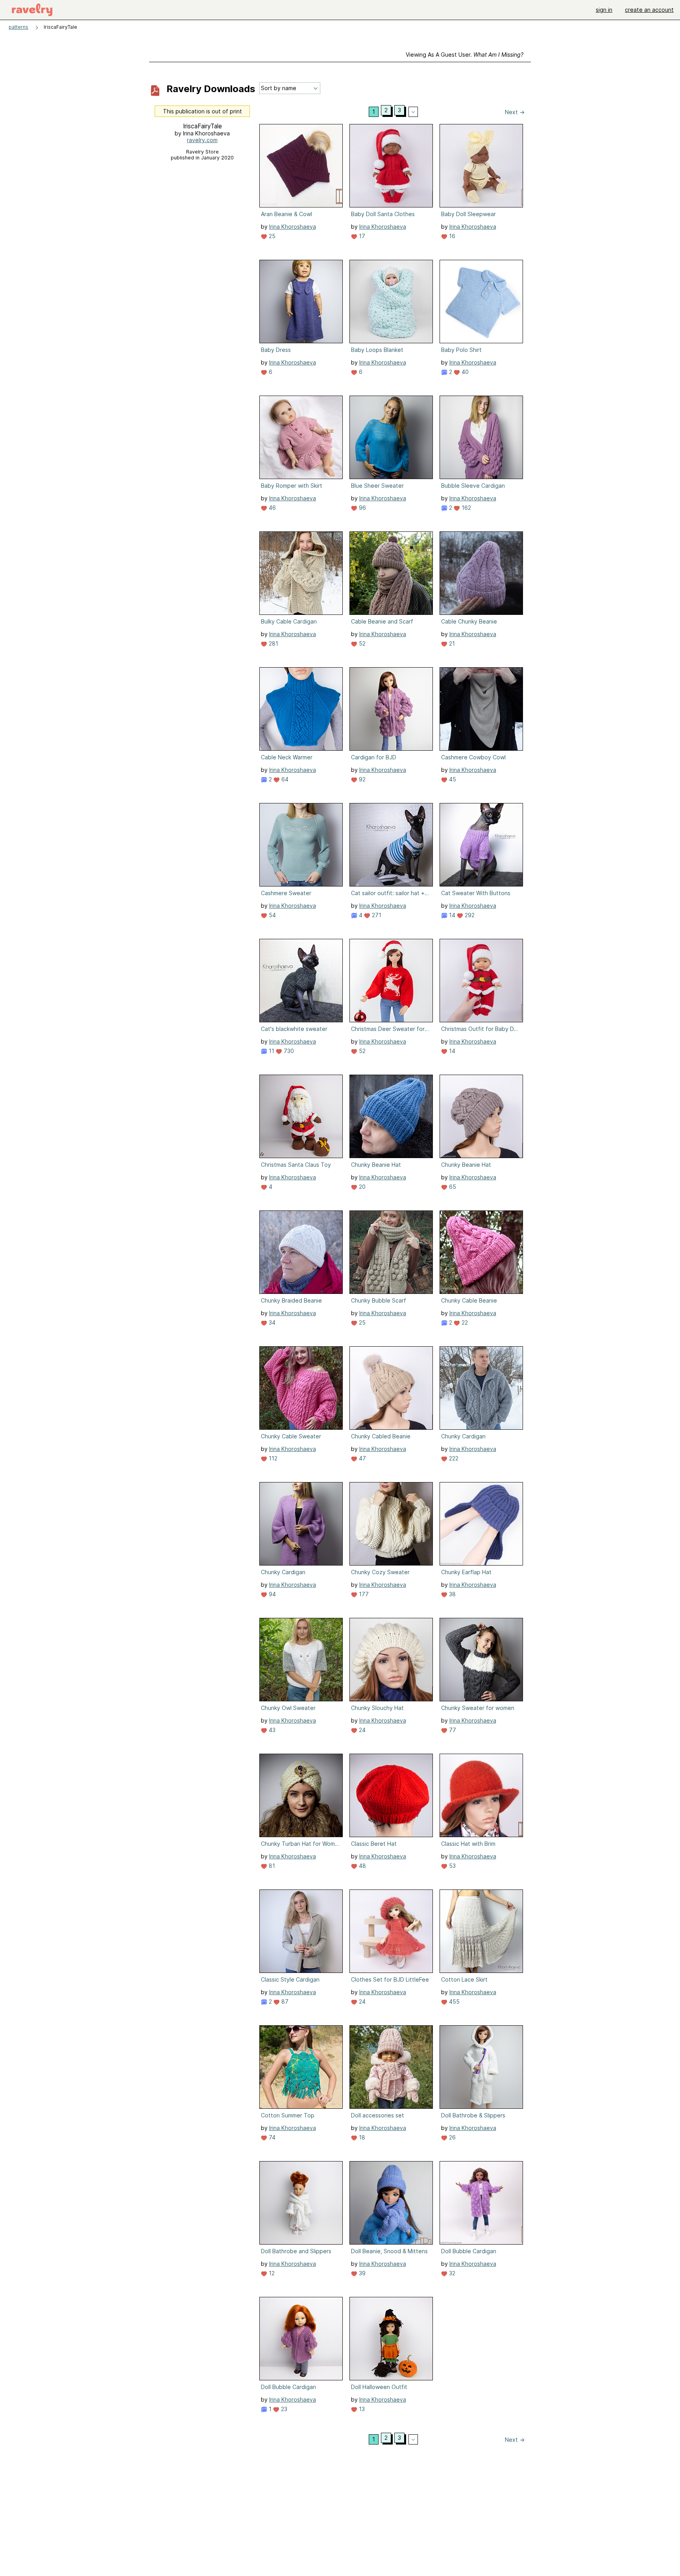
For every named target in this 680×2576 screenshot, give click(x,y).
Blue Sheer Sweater (377, 486)
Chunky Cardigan (463, 1436)
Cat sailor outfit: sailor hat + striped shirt (390, 893)
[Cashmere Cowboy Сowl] (481, 709)
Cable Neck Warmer (287, 757)
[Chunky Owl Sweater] (301, 1660)
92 (361, 779)
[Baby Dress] (301, 302)
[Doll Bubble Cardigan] (481, 2203)
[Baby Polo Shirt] (481, 302)
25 (271, 236)
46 (272, 508)
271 (376, 915)
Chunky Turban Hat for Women (300, 1844)
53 (452, 1866)
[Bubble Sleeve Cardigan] (481, 437)
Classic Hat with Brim (468, 1844)
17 (361, 236)
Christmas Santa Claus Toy (296, 1165)
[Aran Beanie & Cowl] (301, 166)
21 (451, 643)
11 (271, 1051)
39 (361, 2273)
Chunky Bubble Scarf (379, 1300)
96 (362, 508)
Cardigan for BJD (374, 757)
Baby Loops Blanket (377, 350)
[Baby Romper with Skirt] (301, 437)
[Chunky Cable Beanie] (481, 1252)
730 (288, 1051)
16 (451, 236)
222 (453, 1458)
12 (271, 2273)
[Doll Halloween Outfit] (391, 2339)
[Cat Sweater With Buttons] (481, 845)
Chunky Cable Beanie (469, 1300)
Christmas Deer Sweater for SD (390, 1029)
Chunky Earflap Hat (466, 1572)
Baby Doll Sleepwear (468, 214)
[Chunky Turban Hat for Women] (301, 1795)
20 (361, 1187)
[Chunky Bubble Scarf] (391, 1252)
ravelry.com (202, 140)
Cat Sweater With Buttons (476, 893)
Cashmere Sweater (286, 893)
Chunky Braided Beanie (291, 1300)
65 (452, 1187)
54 (272, 915)
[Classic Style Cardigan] (301, 1931)
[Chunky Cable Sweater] (301, 1388)
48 (362, 1866)
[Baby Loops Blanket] (391, 302)
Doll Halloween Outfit (379, 2387)
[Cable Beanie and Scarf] (391, 573)
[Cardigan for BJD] (391, 709)
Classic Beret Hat (374, 1844)
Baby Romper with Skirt (292, 486)
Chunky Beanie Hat (376, 1165)
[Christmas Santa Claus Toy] (301, 1116)
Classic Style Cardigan (290, 1979)
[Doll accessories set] (391, 2067)
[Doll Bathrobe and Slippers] (301, 2203)
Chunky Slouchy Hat (377, 1708)
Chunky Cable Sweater (291, 1436)
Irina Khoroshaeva (293, 227)
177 (363, 1594)
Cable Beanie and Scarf (382, 621)
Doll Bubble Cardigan (469, 2251)
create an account (649, 10)
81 (271, 1866)
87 (284, 2001)
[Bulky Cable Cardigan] (301, 573)
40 (464, 372)
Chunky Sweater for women (478, 1708)
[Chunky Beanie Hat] (391, 1116)
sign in (604, 10)
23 (283, 2409)
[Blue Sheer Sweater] (391, 437)
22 (464, 1322)
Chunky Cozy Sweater (380, 1572)
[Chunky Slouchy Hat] (391, 1660)
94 (272, 1594)
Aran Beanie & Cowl (286, 214)
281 (273, 643)
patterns (18, 27)
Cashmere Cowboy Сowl (473, 757)
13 (361, 2409)
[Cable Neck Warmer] (301, 709)
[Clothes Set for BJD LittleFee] (391, 1931)
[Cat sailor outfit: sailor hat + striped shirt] (391, 845)
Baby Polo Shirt (461, 350)
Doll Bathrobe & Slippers (473, 2115)
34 (271, 1322)
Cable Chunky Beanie (469, 621)
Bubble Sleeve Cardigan (473, 486)
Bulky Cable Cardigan (289, 621)
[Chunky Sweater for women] (481, 1660)
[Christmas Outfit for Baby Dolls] (481, 981)
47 (362, 1458)
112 (272, 1458)
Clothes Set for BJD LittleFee (390, 1979)
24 (361, 1730)
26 (452, 2137)
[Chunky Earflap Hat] (481, 1524)
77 (452, 1730)
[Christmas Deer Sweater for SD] (391, 981)
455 (454, 2001)
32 (451, 2273)
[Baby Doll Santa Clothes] (391, 166)
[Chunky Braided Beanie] (301, 1252)
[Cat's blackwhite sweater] (301, 981)
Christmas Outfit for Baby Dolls (480, 1029)
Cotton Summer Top (288, 2115)
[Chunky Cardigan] (481, 1388)
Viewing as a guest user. (465, 55)
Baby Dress (276, 350)
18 (361, 2137)
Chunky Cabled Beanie (381, 1436)
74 (271, 2137)
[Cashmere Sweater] (301, 845)
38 (452, 1594)
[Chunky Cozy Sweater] (391, 1524)
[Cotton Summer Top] (301, 2067)
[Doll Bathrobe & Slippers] (481, 2067)
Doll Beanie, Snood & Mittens (389, 2251)
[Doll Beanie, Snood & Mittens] (391, 2203)
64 (284, 779)
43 (271, 1730)
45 (452, 779)
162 (466, 508)
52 (361, 643)
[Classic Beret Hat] (391, 1795)
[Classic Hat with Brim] (481, 1795)
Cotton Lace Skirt (464, 1979)
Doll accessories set (378, 2115)
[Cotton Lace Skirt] (481, 1931)
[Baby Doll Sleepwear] (481, 166)
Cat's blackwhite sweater (294, 1029)
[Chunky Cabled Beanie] (391, 1388)
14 (451, 915)
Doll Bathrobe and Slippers (296, 2251)
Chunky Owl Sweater (288, 1708)
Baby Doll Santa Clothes (383, 214)
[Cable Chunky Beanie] (481, 573)
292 (469, 915)
